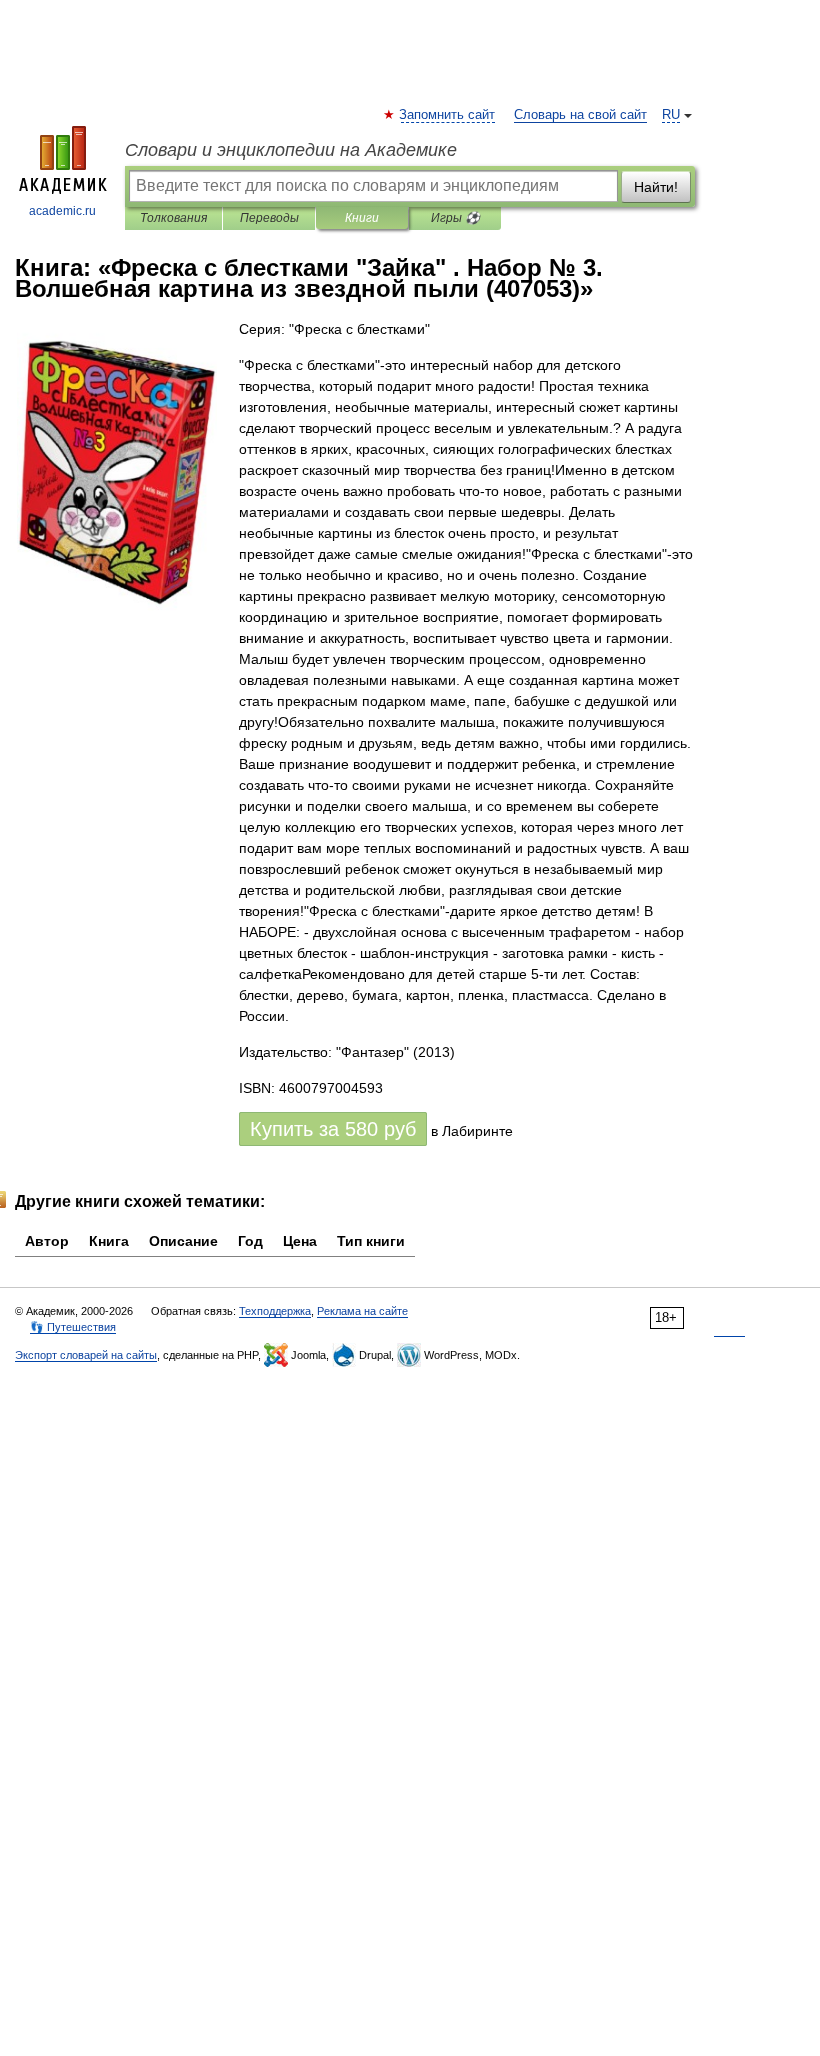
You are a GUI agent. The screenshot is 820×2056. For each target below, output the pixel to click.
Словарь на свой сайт (580, 115)
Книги (362, 218)
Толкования (173, 218)
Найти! (656, 187)
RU (671, 115)
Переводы (269, 218)
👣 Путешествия (73, 1327)
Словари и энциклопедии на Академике (291, 150)
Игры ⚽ (455, 218)
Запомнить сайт (448, 115)
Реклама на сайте (362, 1311)
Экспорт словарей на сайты (86, 1355)
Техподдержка (275, 1311)
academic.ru (62, 211)
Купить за (333, 1129)
